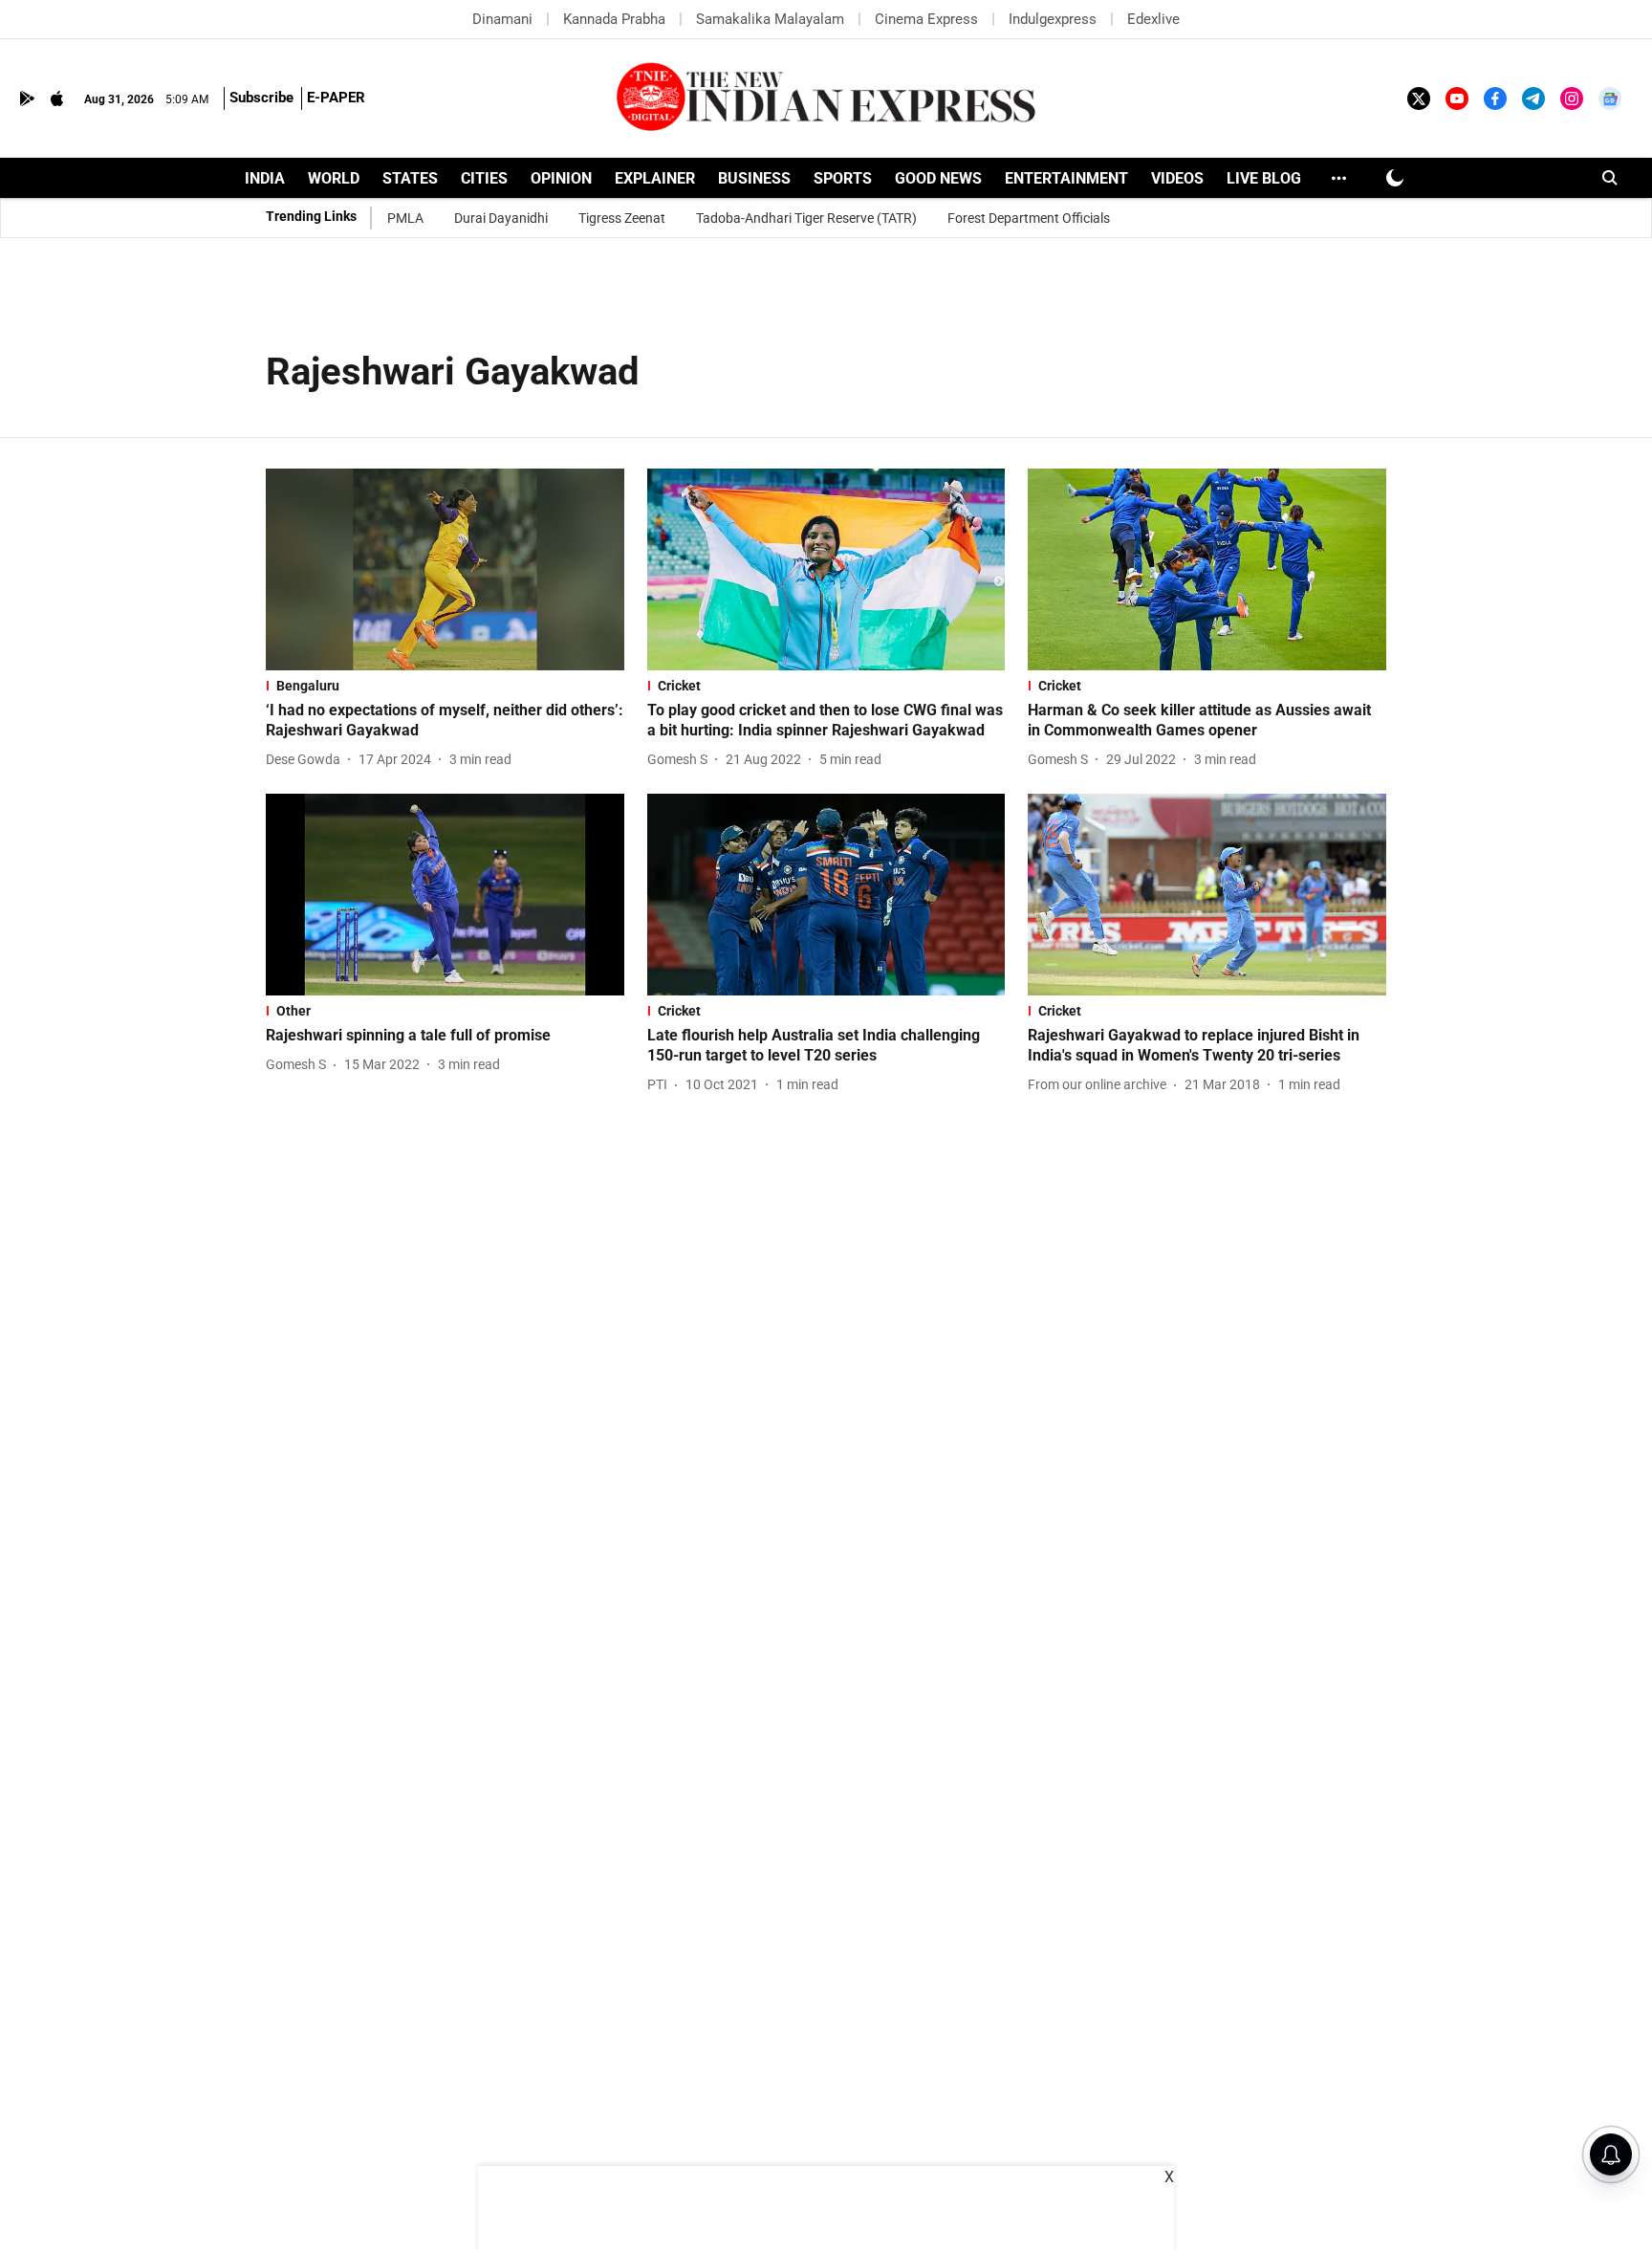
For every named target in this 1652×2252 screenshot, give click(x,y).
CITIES (484, 178)
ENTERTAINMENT (1066, 178)
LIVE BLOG (1264, 178)
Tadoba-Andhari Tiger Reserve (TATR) (806, 218)
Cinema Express (926, 19)
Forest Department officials (1029, 218)
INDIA (265, 178)
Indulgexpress (1053, 19)
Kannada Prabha (614, 19)
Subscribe (261, 98)
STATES (410, 178)
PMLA (405, 218)
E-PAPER (336, 98)
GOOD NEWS (938, 178)
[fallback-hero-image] (445, 569)
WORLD (334, 178)
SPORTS (843, 178)
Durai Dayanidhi (501, 218)
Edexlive (1153, 19)
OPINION (561, 178)
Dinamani (502, 19)
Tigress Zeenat (622, 218)
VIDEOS (1177, 178)
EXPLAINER (655, 178)
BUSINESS (754, 178)
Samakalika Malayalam (770, 19)
